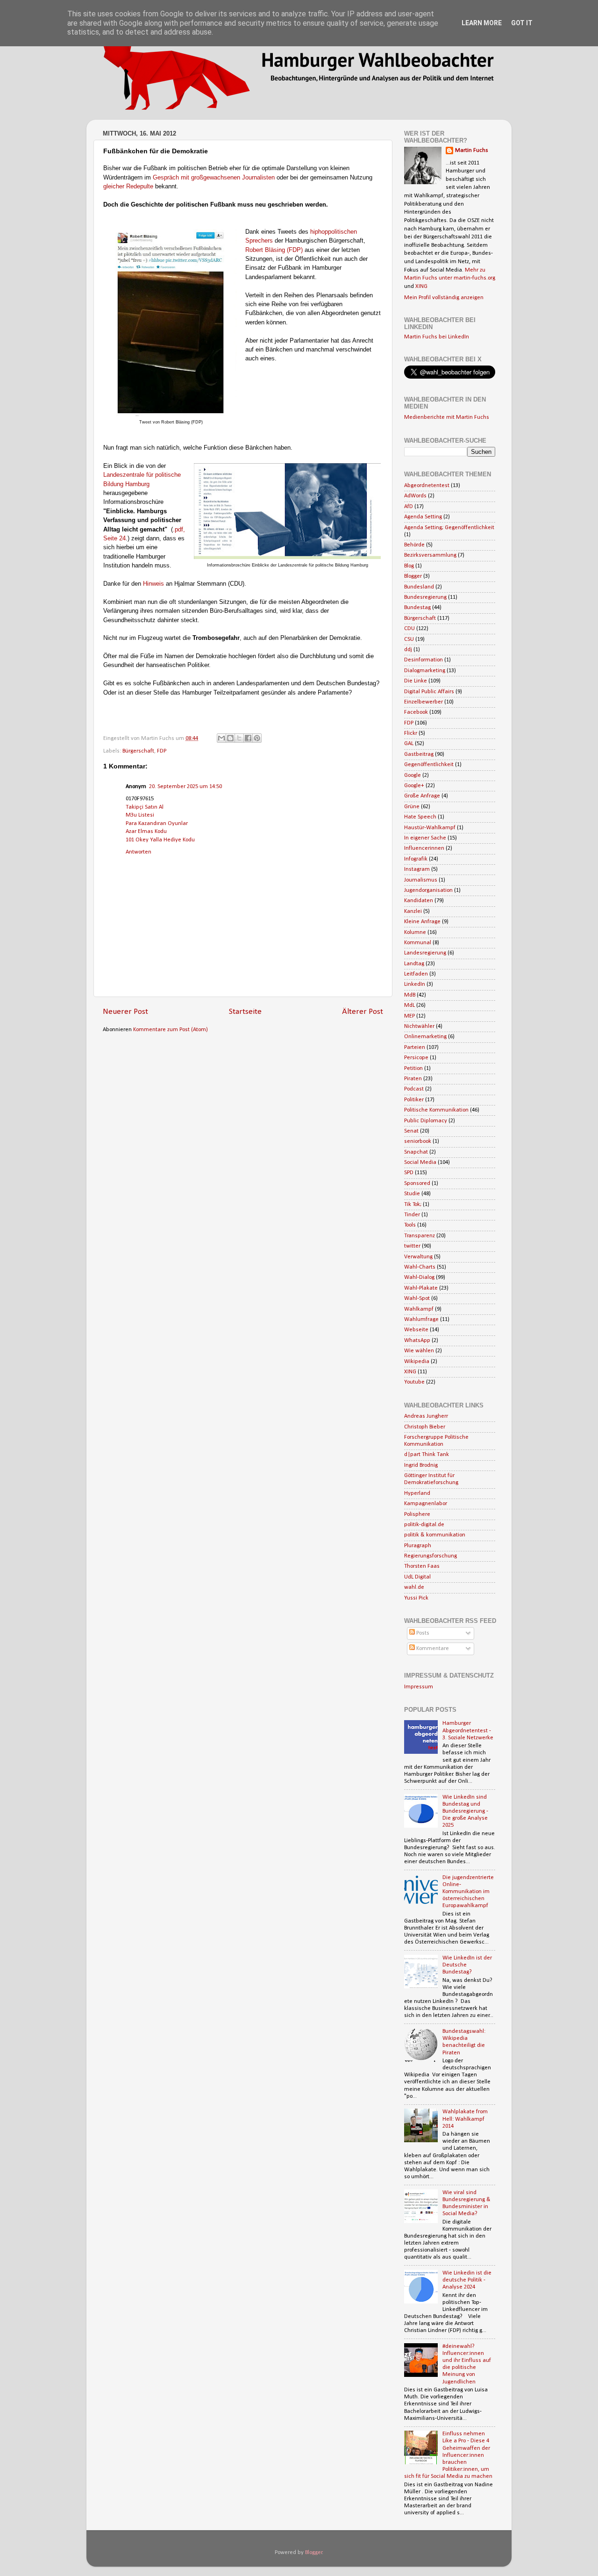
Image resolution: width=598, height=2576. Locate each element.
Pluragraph (418, 1546)
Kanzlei (413, 911)
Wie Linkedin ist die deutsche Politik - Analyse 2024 (467, 2280)
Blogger (413, 576)
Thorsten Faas (422, 1566)
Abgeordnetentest (427, 486)
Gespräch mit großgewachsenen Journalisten (214, 177)
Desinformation (424, 660)
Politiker (414, 1100)
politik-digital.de (424, 1525)
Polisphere (417, 1514)
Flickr (411, 733)
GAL (409, 744)
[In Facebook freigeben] (248, 738)
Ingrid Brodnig (421, 1465)
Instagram (417, 869)
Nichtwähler (419, 1026)
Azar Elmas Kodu (146, 832)
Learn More (482, 23)
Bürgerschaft (138, 751)
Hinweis (153, 584)
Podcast (414, 1089)
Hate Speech (420, 817)
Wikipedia (417, 1362)
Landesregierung (425, 953)
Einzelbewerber (424, 702)
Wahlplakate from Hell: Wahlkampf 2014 (465, 2119)
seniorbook (418, 1141)
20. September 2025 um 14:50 (185, 787)
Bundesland (419, 587)
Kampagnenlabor (426, 1504)
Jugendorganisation (428, 890)
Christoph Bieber (425, 1427)
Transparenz (420, 1236)
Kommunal (418, 943)
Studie (412, 1194)
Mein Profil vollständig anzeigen (444, 298)
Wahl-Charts (420, 1267)
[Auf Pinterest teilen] (257, 738)
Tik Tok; (413, 1205)
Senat (411, 1131)
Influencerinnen (424, 848)
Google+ (414, 786)
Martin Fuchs (472, 151)
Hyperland (417, 1493)
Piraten (413, 1079)
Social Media (420, 1162)
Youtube (414, 1382)
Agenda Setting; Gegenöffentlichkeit (449, 528)
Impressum (419, 1687)
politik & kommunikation (435, 1535)
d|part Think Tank (427, 1455)
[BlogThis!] (230, 738)
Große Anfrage (422, 796)
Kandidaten (419, 901)
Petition (413, 1069)
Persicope (416, 1058)
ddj (408, 650)
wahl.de (414, 1587)
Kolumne (415, 933)
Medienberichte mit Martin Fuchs (447, 417)
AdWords (415, 496)
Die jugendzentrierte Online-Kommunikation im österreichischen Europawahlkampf (468, 1892)
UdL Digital (417, 1577)
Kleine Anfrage (422, 922)
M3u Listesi (140, 815)
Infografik (416, 859)
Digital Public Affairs (429, 692)
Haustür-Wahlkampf (430, 828)
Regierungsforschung (431, 1556)
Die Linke (416, 681)
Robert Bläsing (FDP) (274, 250)
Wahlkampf (419, 1309)
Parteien (415, 1048)
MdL (409, 1005)
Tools (410, 1225)
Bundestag (417, 608)
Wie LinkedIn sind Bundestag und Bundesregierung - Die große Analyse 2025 (465, 1811)
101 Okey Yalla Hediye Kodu (160, 840)
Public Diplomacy (426, 1121)
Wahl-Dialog (419, 1277)
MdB (410, 995)
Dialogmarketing (425, 671)
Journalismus (421, 880)
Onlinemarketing (425, 1037)
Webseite (416, 1330)
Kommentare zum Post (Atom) (171, 1030)
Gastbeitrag (419, 754)
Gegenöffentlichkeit (429, 765)
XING (421, 287)
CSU (409, 639)
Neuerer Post (125, 1012)
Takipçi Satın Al (145, 807)
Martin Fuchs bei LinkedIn (437, 337)
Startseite (245, 1012)
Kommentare (432, 1649)
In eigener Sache (425, 838)
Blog (409, 566)
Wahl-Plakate (421, 1288)
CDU (409, 629)
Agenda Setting (423, 517)
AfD (409, 507)
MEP (409, 1016)
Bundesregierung (425, 597)
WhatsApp (417, 1341)
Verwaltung (418, 1257)
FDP (162, 751)
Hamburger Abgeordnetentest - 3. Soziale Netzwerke (468, 1730)
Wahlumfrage (421, 1320)
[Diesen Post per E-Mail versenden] (221, 738)
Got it (522, 23)
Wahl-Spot (417, 1299)
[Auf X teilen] (239, 738)
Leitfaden (416, 974)
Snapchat (416, 1152)
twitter (412, 1246)
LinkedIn (415, 984)
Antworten (139, 852)
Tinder (412, 1215)
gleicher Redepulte (128, 186)
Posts (422, 1633)
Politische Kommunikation (436, 1110)
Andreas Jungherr (426, 1416)
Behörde (414, 545)
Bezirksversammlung (430, 555)
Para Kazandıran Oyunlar (157, 824)
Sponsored (417, 1184)
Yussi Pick (416, 1598)
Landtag (414, 964)
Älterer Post (363, 1012)
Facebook (416, 712)
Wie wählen (419, 1351)
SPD (409, 1173)
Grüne (412, 807)
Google (413, 775)
